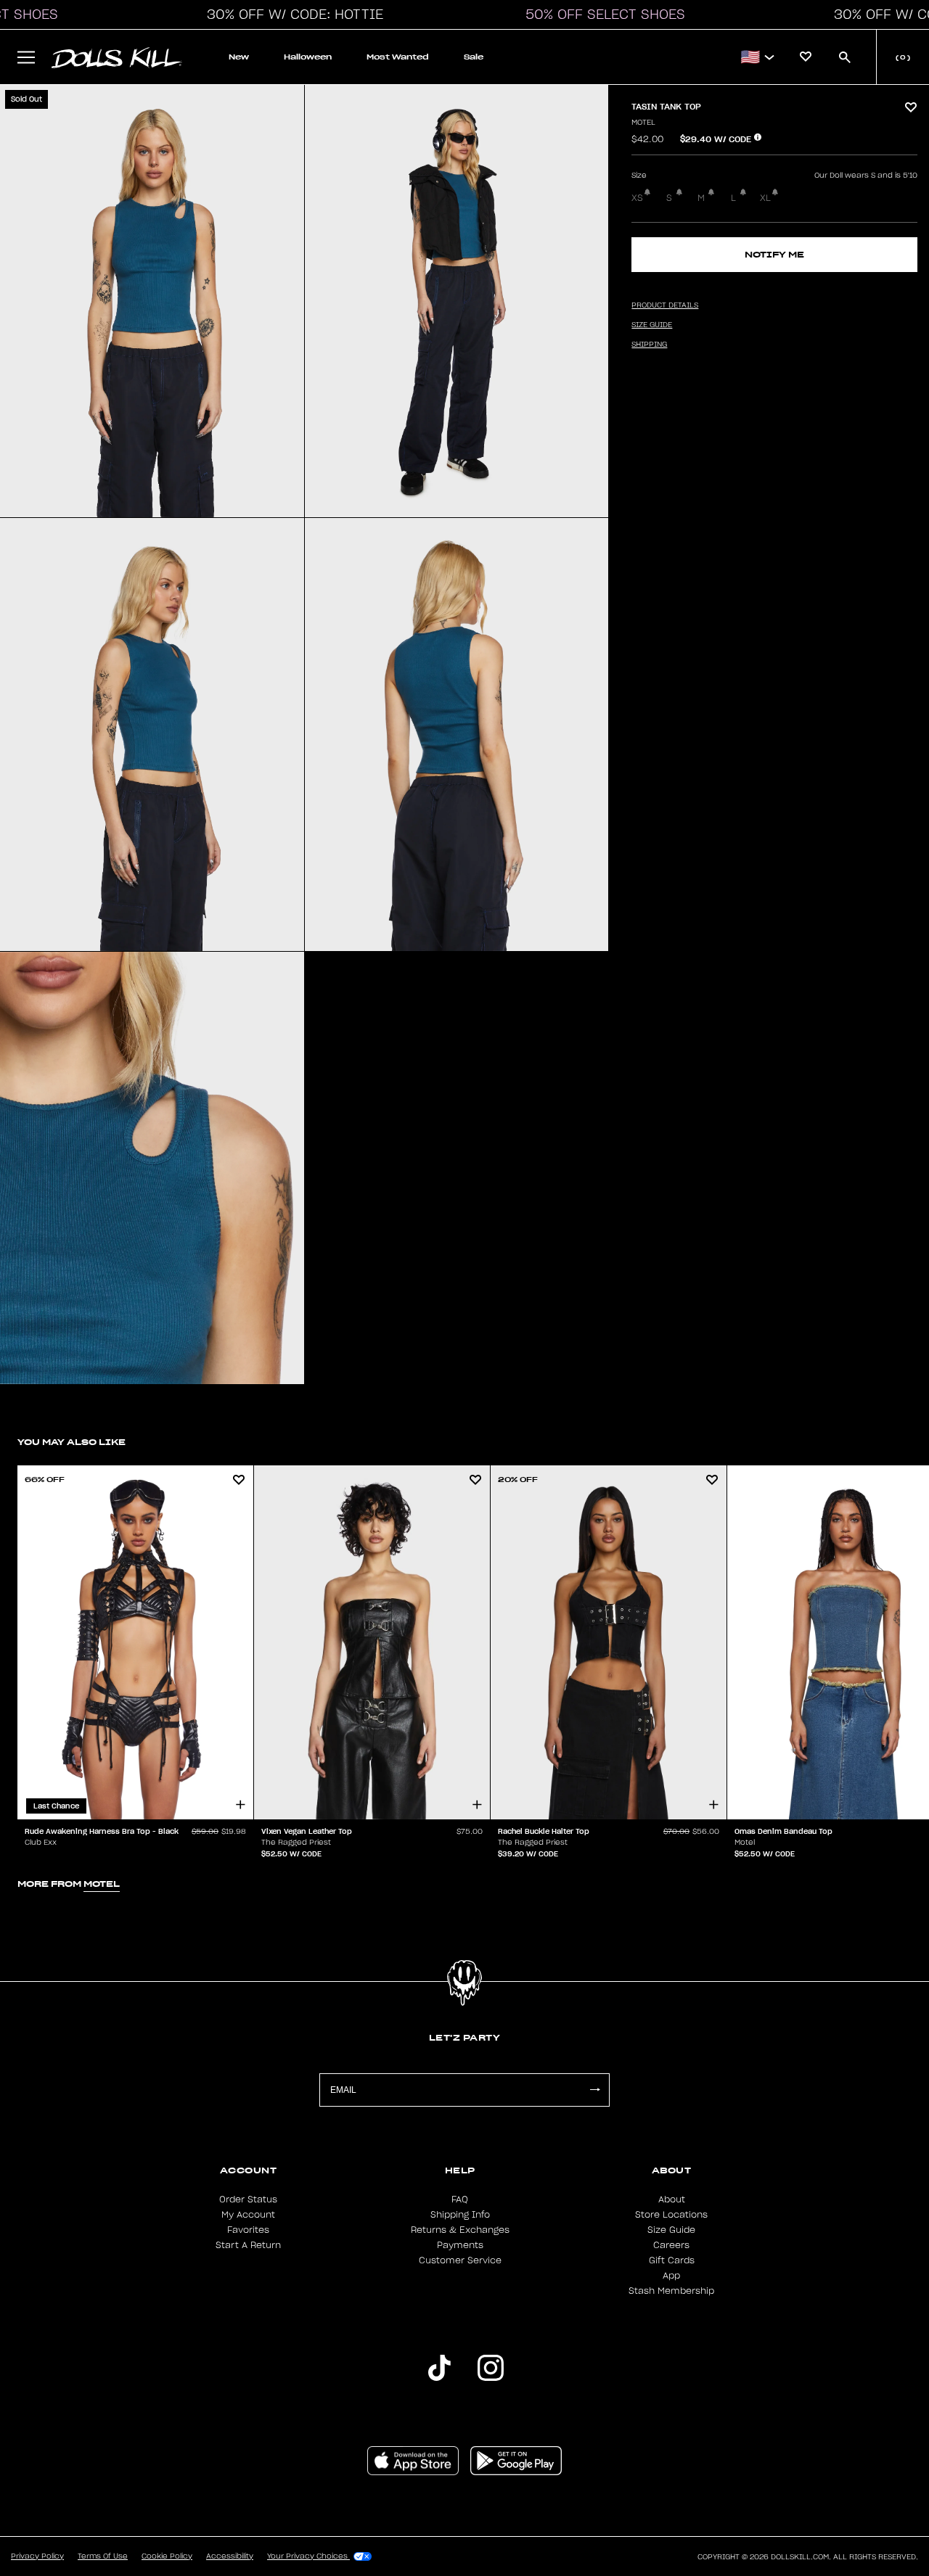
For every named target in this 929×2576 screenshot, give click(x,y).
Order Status (248, 2200)
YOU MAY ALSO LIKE (71, 1442)
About (672, 2200)
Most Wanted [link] (398, 57)
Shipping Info (460, 2215)
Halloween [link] (308, 57)
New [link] (239, 57)
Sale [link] (474, 57)
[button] (291, 15)
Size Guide (671, 2230)
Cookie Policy (167, 2556)
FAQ (460, 2200)
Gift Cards (672, 2260)
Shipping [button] (649, 345)
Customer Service (460, 2260)
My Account (248, 2215)
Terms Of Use (103, 2556)
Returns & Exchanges (460, 2230)
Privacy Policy (37, 2556)
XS (637, 198)
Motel (643, 123)
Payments (460, 2245)
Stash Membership (671, 2291)
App (671, 2276)
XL (765, 198)
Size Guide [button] (652, 325)
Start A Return (248, 2245)
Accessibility (230, 2556)
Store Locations (671, 2215)
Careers (671, 2245)
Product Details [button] (665, 305)
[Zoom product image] (152, 301)
